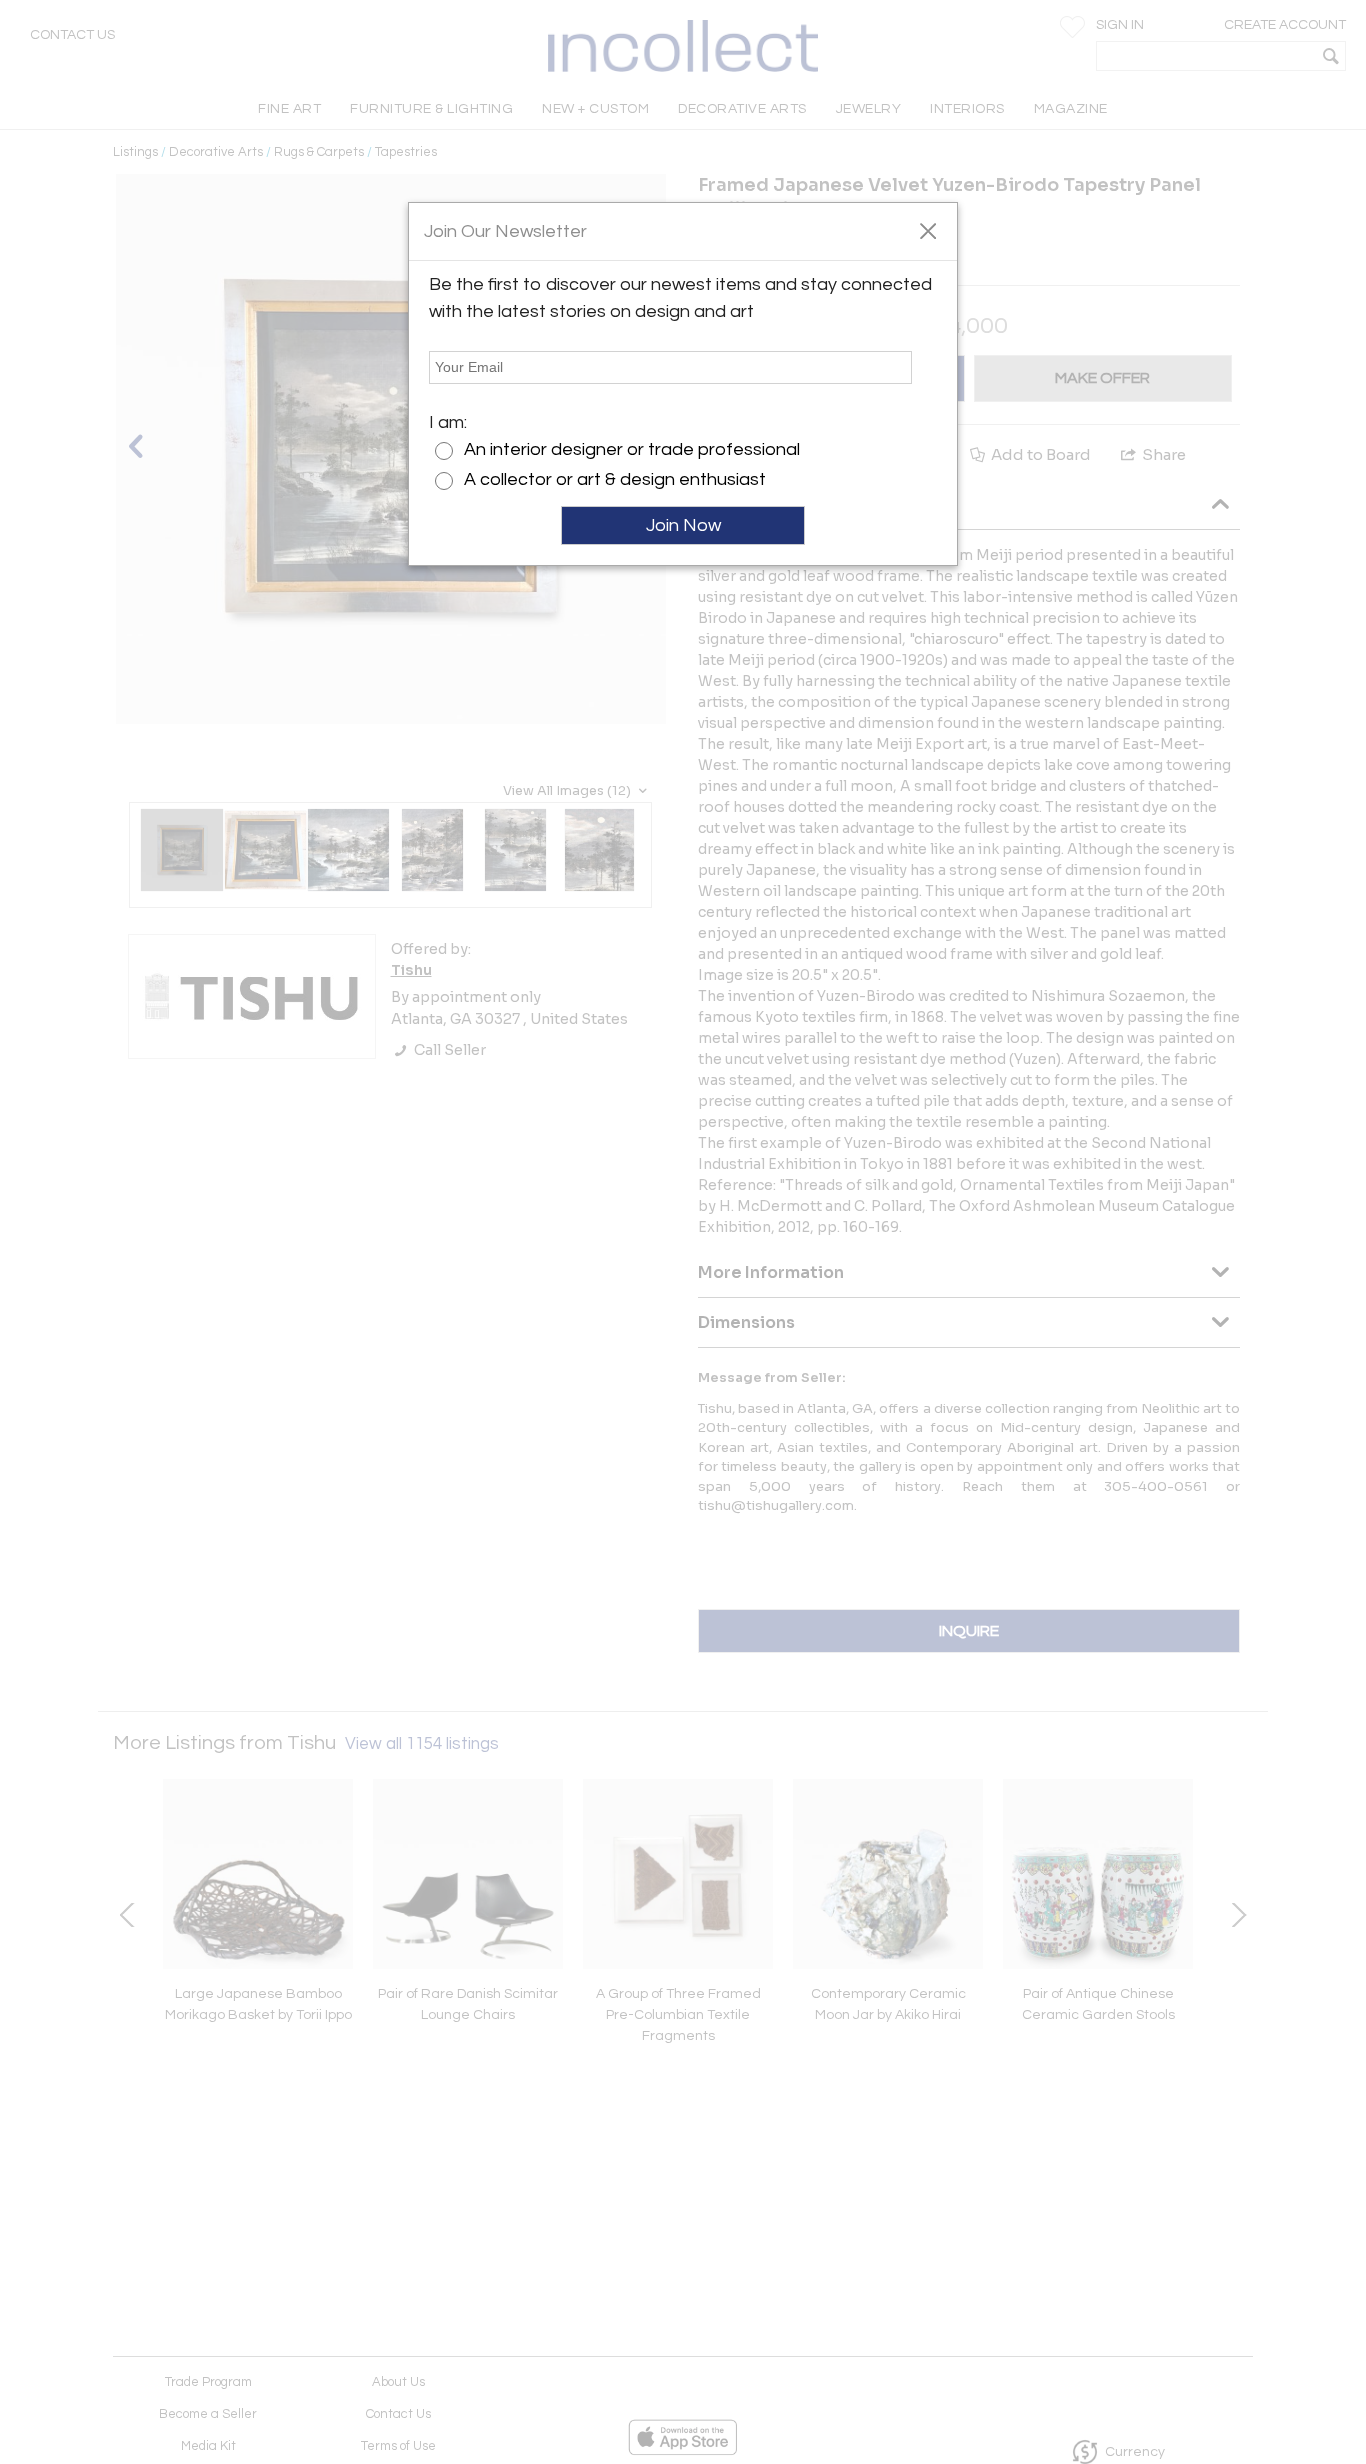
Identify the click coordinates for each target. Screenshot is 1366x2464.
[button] (927, 230)
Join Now (683, 525)
